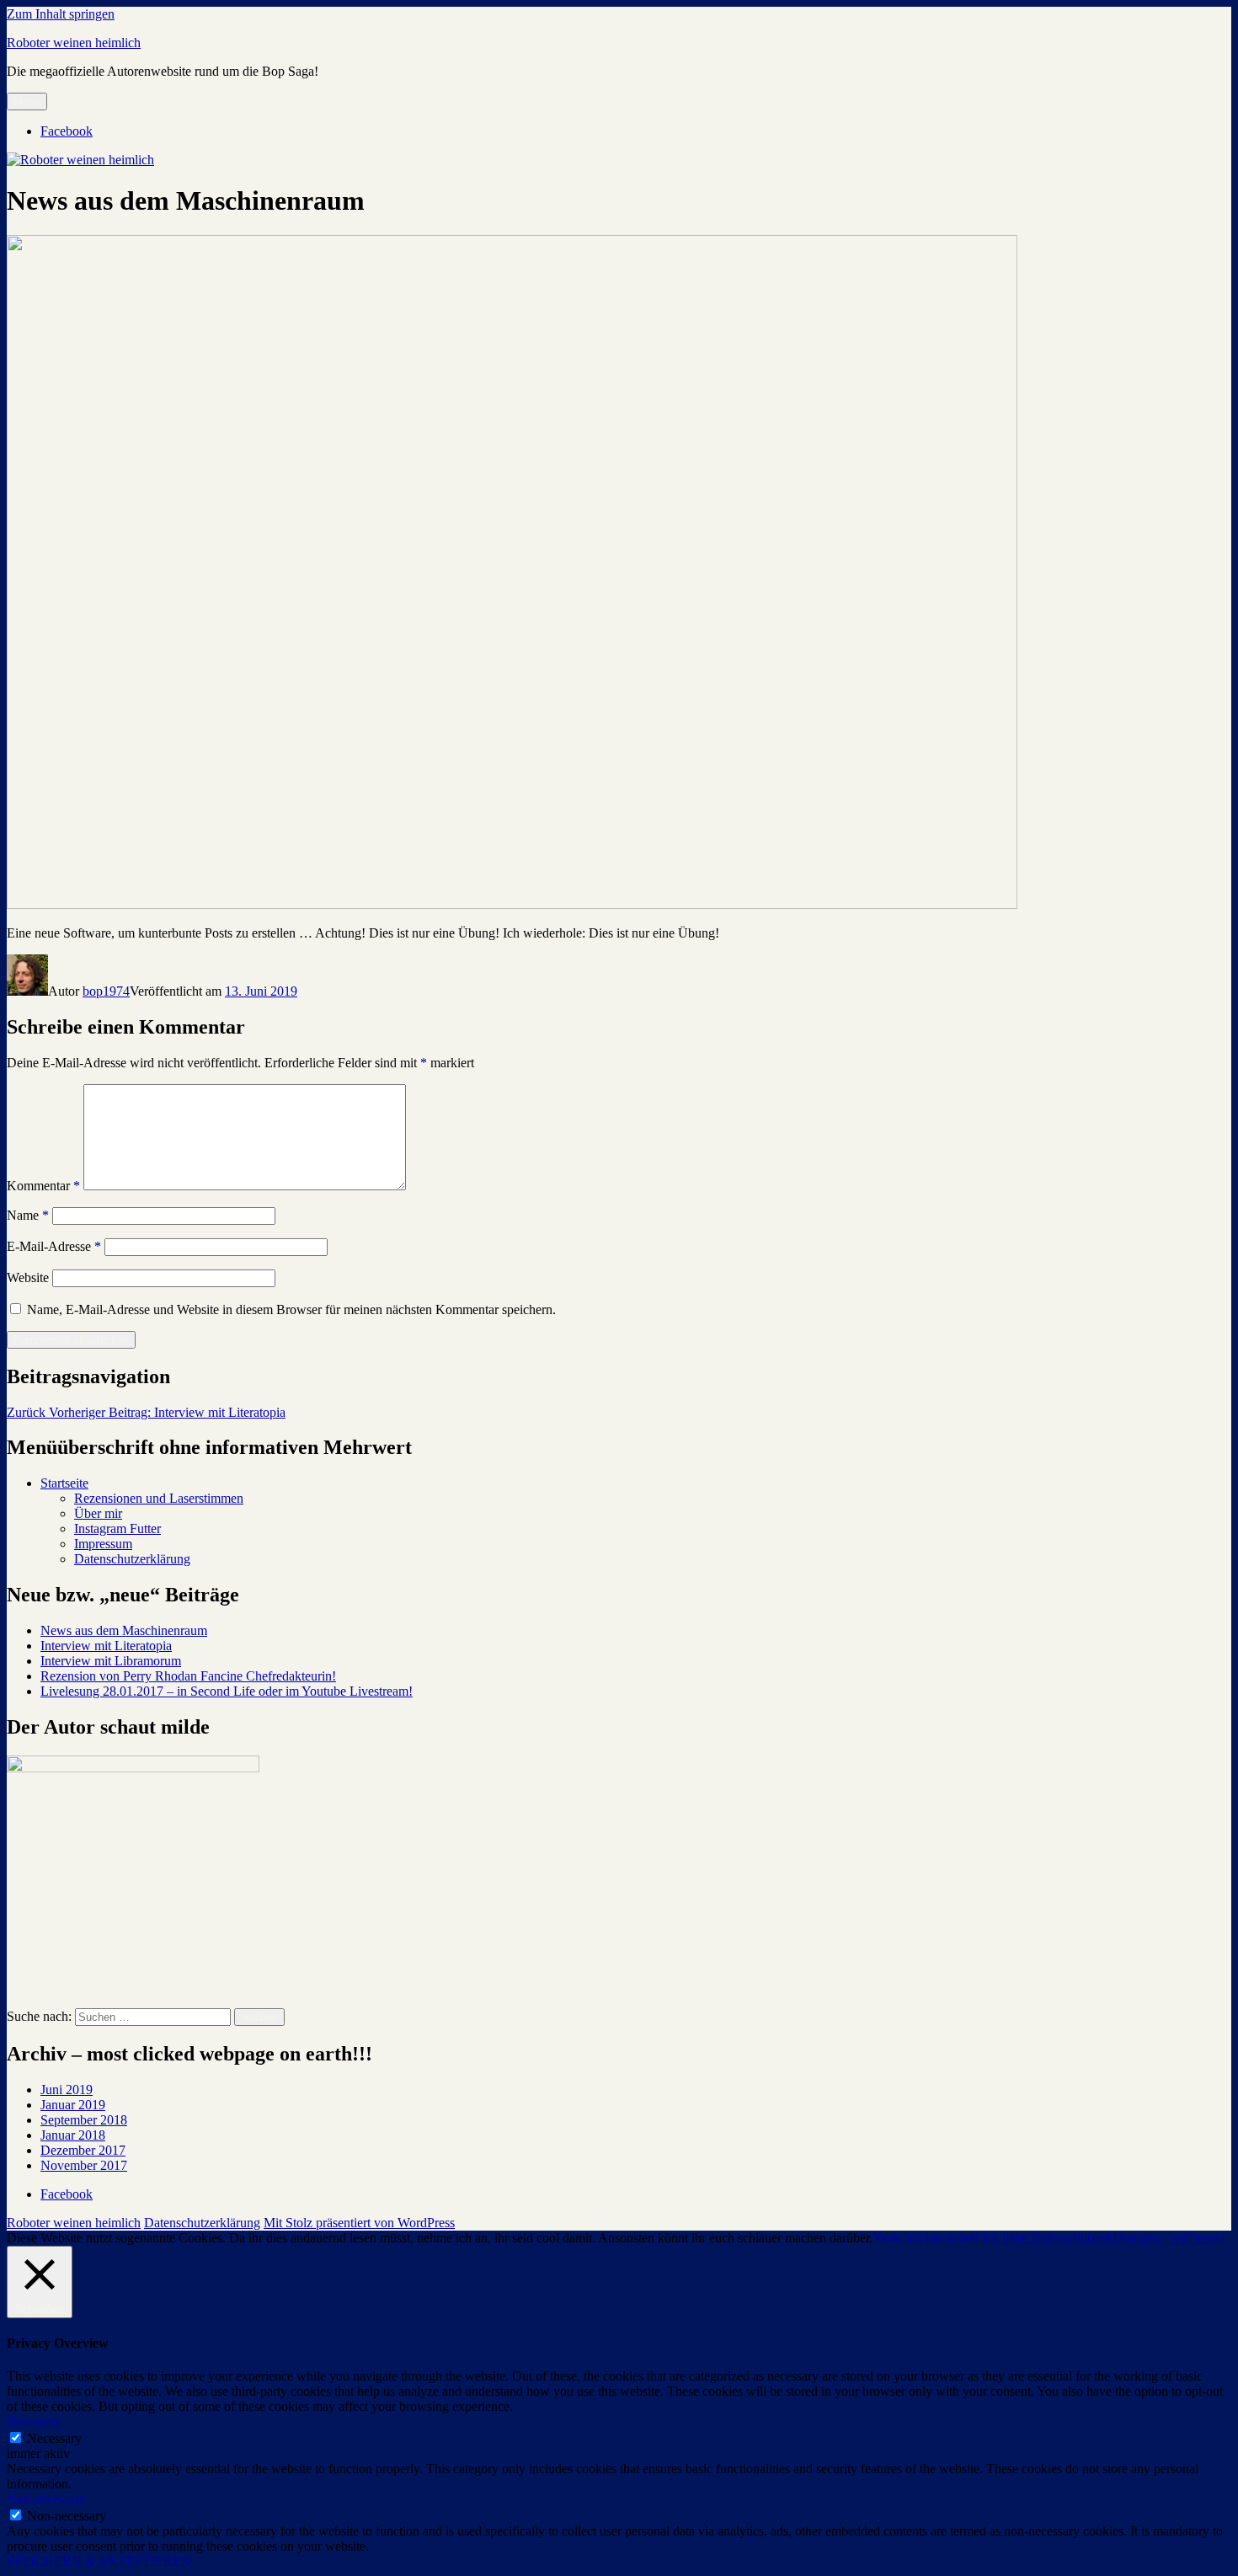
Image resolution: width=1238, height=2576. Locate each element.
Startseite (64, 1483)
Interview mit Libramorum (111, 1661)
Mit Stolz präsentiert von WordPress (359, 2223)
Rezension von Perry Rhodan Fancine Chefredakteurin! (188, 1676)
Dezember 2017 (83, 2150)
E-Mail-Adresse (54, 1246)
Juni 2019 (67, 2090)
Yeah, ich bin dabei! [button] (926, 2238)
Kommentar (43, 1186)
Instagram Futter (117, 1528)
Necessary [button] (34, 2421)
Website (28, 1277)
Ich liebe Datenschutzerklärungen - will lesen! (1104, 2238)
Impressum (103, 1544)
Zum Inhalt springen (61, 14)
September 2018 (84, 2120)
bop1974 (106, 991)
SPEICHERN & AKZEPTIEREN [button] (99, 2561)
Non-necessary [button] (46, 2499)
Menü (27, 102)
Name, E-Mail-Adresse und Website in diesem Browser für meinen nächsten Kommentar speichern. (291, 1309)
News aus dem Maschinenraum (124, 1630)
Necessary (54, 2438)
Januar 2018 (73, 2135)
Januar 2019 (73, 2105)
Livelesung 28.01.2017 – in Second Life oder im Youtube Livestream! (227, 1691)
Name (28, 1215)
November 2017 (84, 2165)
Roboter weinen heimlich (74, 43)
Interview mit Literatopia (106, 1646)
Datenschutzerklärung (132, 1559)
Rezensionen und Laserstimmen (159, 1498)
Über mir (98, 1513)
